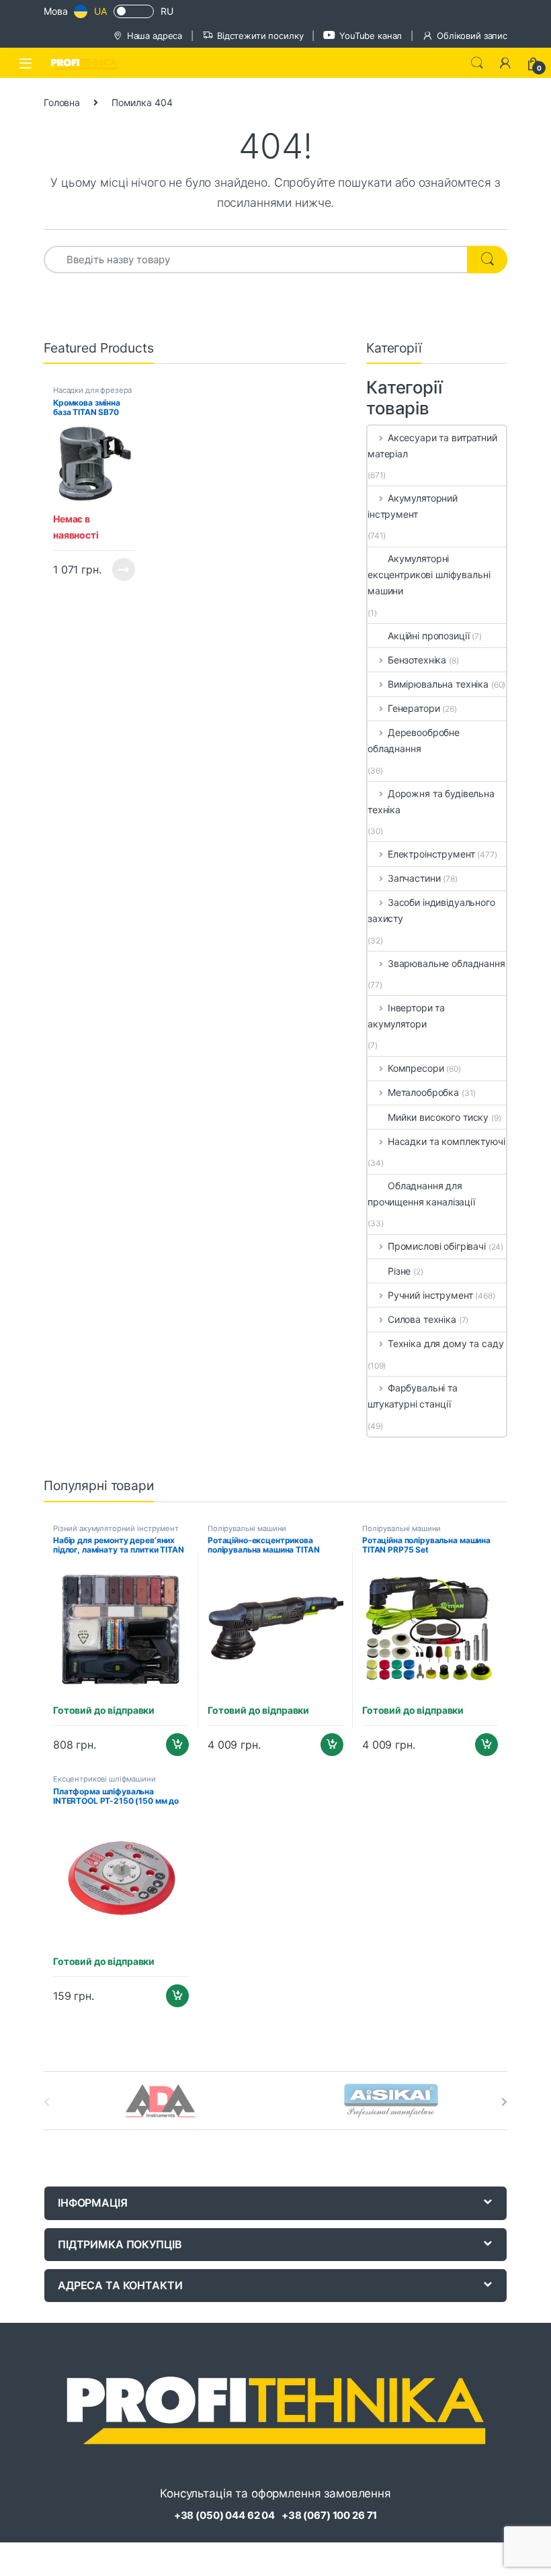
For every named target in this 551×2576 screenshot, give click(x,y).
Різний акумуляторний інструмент (116, 1528)
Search (477, 63)
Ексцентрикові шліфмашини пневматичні (104, 1783)
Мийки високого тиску (438, 1117)
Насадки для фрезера (92, 390)
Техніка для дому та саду (446, 1343)
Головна (62, 102)
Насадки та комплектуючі (447, 1141)
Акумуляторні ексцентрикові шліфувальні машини (429, 574)
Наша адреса (155, 36)
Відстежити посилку (260, 36)
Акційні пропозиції (428, 636)
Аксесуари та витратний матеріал (432, 446)
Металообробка (423, 1092)
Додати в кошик (172, 1745)
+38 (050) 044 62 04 (224, 2515)
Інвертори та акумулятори (406, 1016)
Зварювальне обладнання (447, 963)
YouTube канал (371, 36)
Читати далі (120, 569)
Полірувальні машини (247, 1528)
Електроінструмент (431, 854)
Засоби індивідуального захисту (431, 910)
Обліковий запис (472, 36)
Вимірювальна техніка (438, 684)
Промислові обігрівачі (437, 1246)
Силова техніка (422, 1319)
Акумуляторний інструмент (413, 506)
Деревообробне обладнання (414, 740)
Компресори (416, 1068)
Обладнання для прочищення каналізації (421, 1194)
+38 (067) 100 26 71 (329, 2515)
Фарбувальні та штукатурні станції (413, 1396)
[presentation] (504, 2102)
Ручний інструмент (430, 1295)
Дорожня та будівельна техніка (431, 801)
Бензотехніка (417, 660)
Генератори (414, 708)
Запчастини (414, 878)
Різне (399, 1271)
